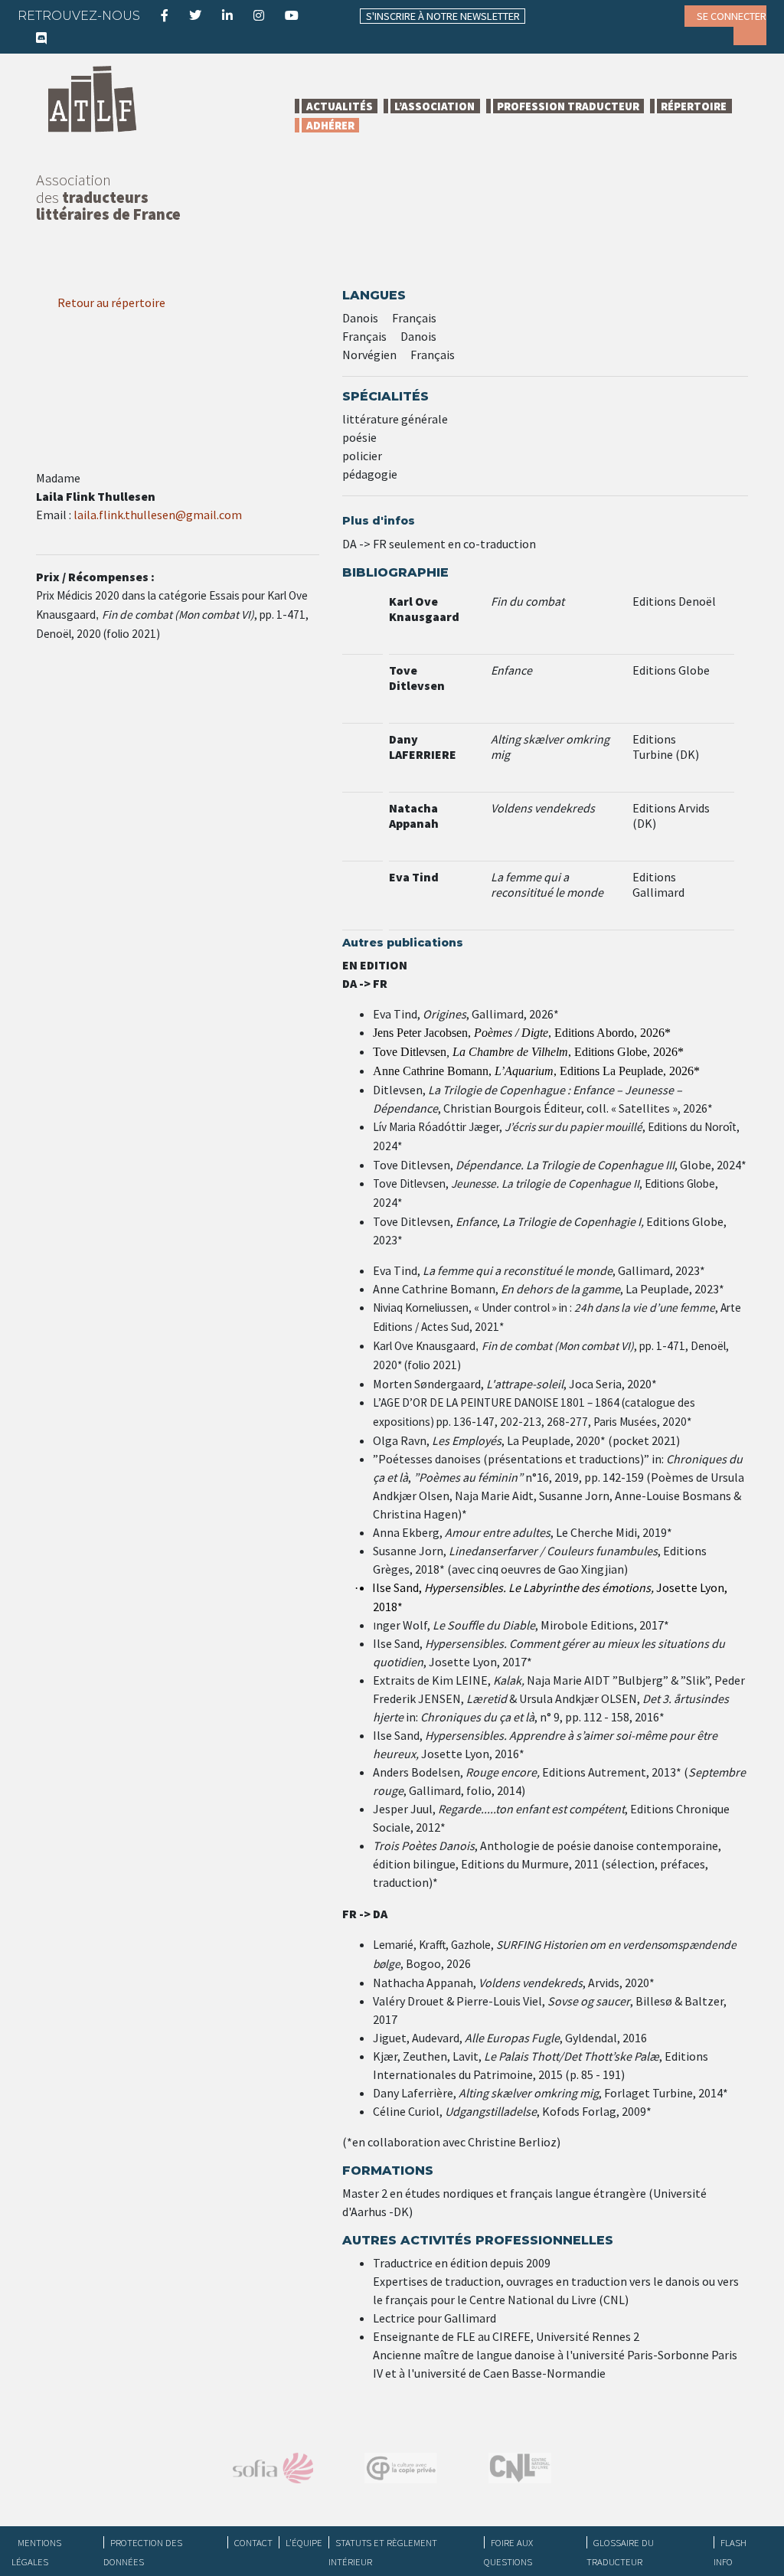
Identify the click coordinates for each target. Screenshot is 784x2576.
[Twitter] (195, 15)
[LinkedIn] (227, 15)
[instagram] (259, 15)
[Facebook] (165, 15)
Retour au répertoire (110, 302)
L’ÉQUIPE (304, 2542)
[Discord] (41, 38)
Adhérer (330, 125)
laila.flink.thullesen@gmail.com (158, 515)
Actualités (340, 106)
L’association (434, 106)
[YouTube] (292, 15)
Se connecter (732, 16)
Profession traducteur (568, 106)
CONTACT (253, 2542)
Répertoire (694, 106)
